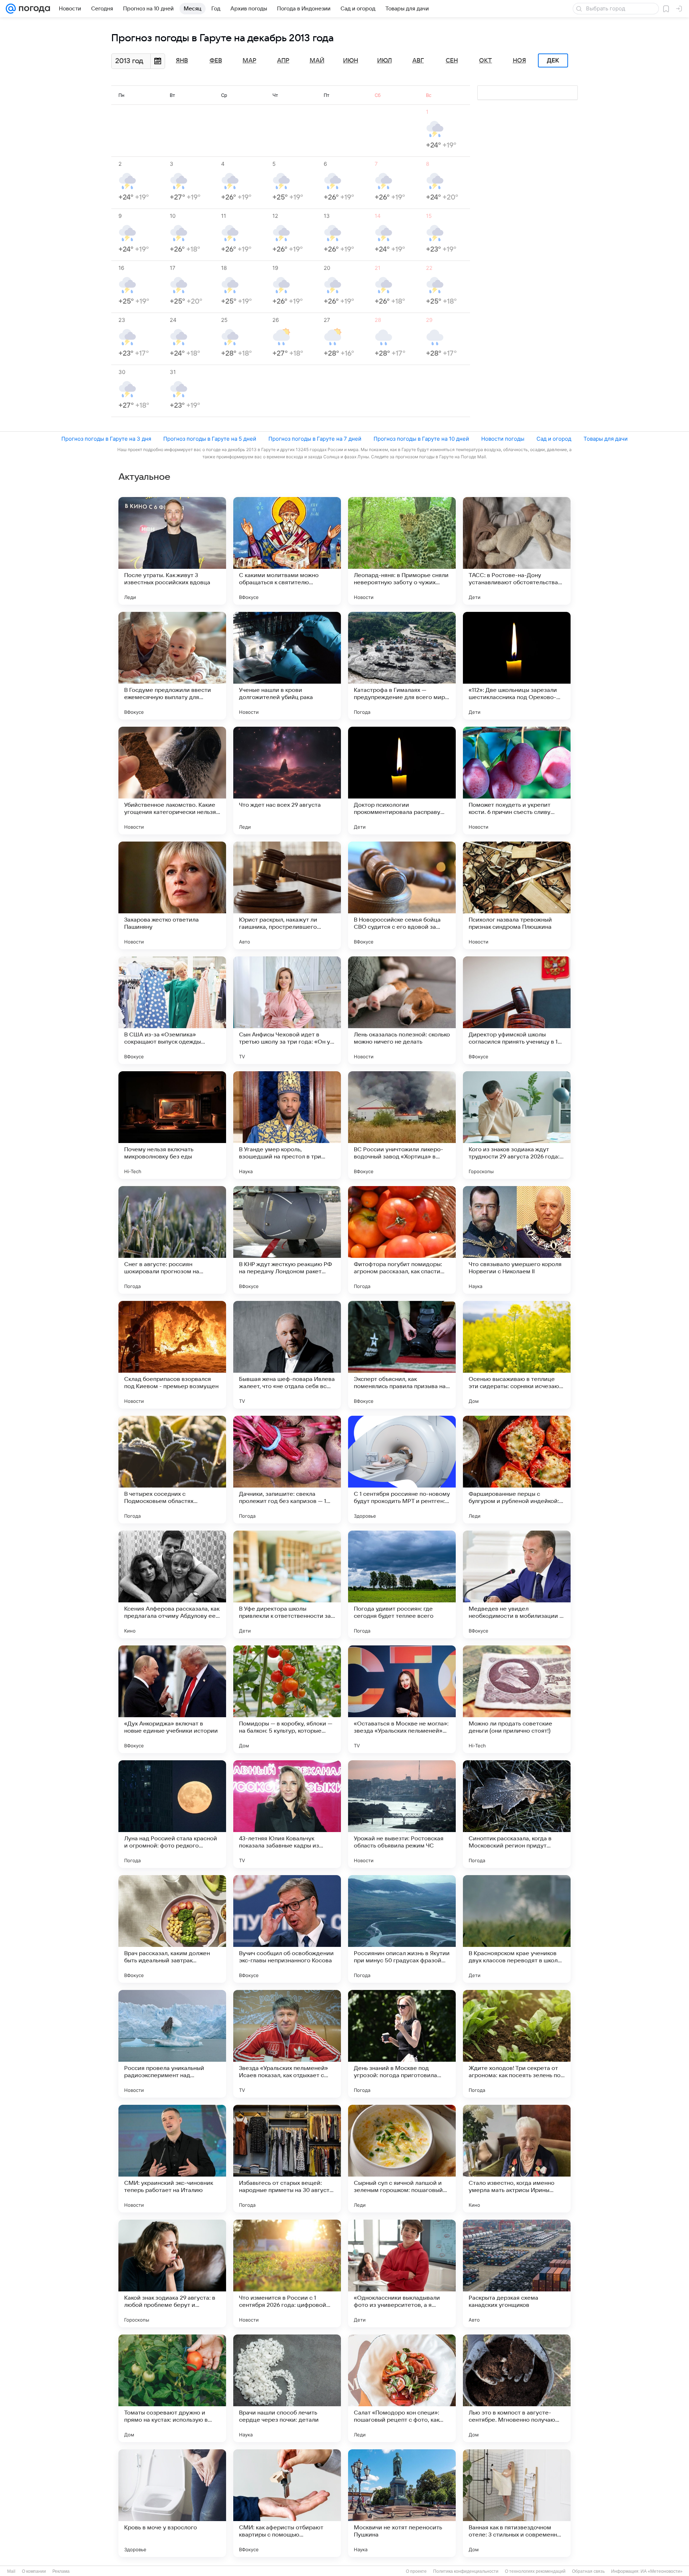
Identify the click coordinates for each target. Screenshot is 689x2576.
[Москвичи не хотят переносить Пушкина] (402, 2503)
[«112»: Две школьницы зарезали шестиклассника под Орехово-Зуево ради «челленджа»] (517, 666)
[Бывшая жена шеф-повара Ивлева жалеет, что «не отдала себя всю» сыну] (287, 1355)
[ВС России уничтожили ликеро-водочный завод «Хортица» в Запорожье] (402, 1125)
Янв (182, 61)
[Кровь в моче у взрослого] (172, 2503)
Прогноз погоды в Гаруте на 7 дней (315, 439)
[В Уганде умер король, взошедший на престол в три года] (287, 1125)
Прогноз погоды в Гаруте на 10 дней (421, 439)
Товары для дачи (606, 439)
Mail (11, 2571)
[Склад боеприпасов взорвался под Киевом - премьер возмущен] (172, 1355)
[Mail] (11, 9)
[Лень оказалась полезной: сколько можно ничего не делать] (402, 1010)
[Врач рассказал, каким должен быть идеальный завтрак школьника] (172, 1929)
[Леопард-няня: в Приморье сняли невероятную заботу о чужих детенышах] (402, 551)
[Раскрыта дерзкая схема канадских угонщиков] (517, 2273)
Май (317, 61)
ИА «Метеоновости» (662, 2571)
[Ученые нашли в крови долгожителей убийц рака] (287, 666)
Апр (283, 61)
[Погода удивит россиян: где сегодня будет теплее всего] (402, 1584)
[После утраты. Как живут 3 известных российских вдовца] (172, 551)
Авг (418, 61)
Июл (385, 61)
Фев (216, 61)
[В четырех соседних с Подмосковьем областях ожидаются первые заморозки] (172, 1470)
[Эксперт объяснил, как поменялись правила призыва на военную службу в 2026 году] (402, 1355)
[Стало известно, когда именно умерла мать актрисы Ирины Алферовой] (517, 2159)
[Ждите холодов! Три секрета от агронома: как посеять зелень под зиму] (517, 2044)
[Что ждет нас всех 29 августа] (287, 781)
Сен (452, 61)
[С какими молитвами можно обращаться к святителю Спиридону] (287, 551)
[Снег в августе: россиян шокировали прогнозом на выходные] (172, 1240)
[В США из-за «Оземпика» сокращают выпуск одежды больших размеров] (172, 1010)
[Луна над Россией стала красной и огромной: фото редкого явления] (172, 1814)
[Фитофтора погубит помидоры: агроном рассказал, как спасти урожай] (402, 1240)
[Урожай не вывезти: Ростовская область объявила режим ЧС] (402, 1814)
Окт (486, 61)
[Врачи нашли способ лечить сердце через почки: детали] (287, 2388)
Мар (249, 61)
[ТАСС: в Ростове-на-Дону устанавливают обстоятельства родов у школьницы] (517, 551)
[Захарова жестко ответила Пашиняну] (172, 895)
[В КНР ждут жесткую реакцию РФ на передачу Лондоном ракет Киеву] (287, 1240)
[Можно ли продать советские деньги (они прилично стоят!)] (517, 1699)
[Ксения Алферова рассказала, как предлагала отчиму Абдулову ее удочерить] (172, 1584)
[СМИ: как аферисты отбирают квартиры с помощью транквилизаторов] (287, 2503)
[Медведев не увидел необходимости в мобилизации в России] (517, 1584)
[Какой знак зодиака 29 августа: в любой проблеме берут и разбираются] (172, 2273)
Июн (351, 61)
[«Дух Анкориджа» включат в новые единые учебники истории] (172, 1699)
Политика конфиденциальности (466, 2571)
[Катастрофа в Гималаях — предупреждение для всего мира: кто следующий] (402, 666)
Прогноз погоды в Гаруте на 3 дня (106, 439)
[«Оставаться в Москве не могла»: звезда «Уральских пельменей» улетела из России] (402, 1699)
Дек (553, 61)
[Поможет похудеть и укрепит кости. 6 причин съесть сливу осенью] (517, 781)
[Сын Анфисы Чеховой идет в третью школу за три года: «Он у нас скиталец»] (287, 1010)
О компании (34, 2571)
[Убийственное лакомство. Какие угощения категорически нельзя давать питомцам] (172, 781)
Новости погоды (503, 439)
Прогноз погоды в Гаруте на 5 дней (210, 439)
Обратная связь (588, 2571)
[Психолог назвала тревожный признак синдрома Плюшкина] (517, 895)
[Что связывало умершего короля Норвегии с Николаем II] (517, 1240)
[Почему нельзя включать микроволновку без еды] (172, 1125)
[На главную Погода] (33, 9)
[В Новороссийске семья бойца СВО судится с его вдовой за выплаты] (402, 895)
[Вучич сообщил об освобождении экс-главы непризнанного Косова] (287, 1929)
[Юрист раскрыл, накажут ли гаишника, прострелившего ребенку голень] (287, 895)
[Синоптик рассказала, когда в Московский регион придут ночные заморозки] (517, 1814)
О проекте (416, 2571)
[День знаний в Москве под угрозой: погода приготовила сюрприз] (402, 2044)
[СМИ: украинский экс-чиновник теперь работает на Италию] (172, 2159)
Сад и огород (554, 439)
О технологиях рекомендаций (535, 2571)
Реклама (61, 2571)
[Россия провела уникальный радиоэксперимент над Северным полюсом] (172, 2044)
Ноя (519, 61)
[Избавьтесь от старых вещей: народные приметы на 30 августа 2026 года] (287, 2159)
